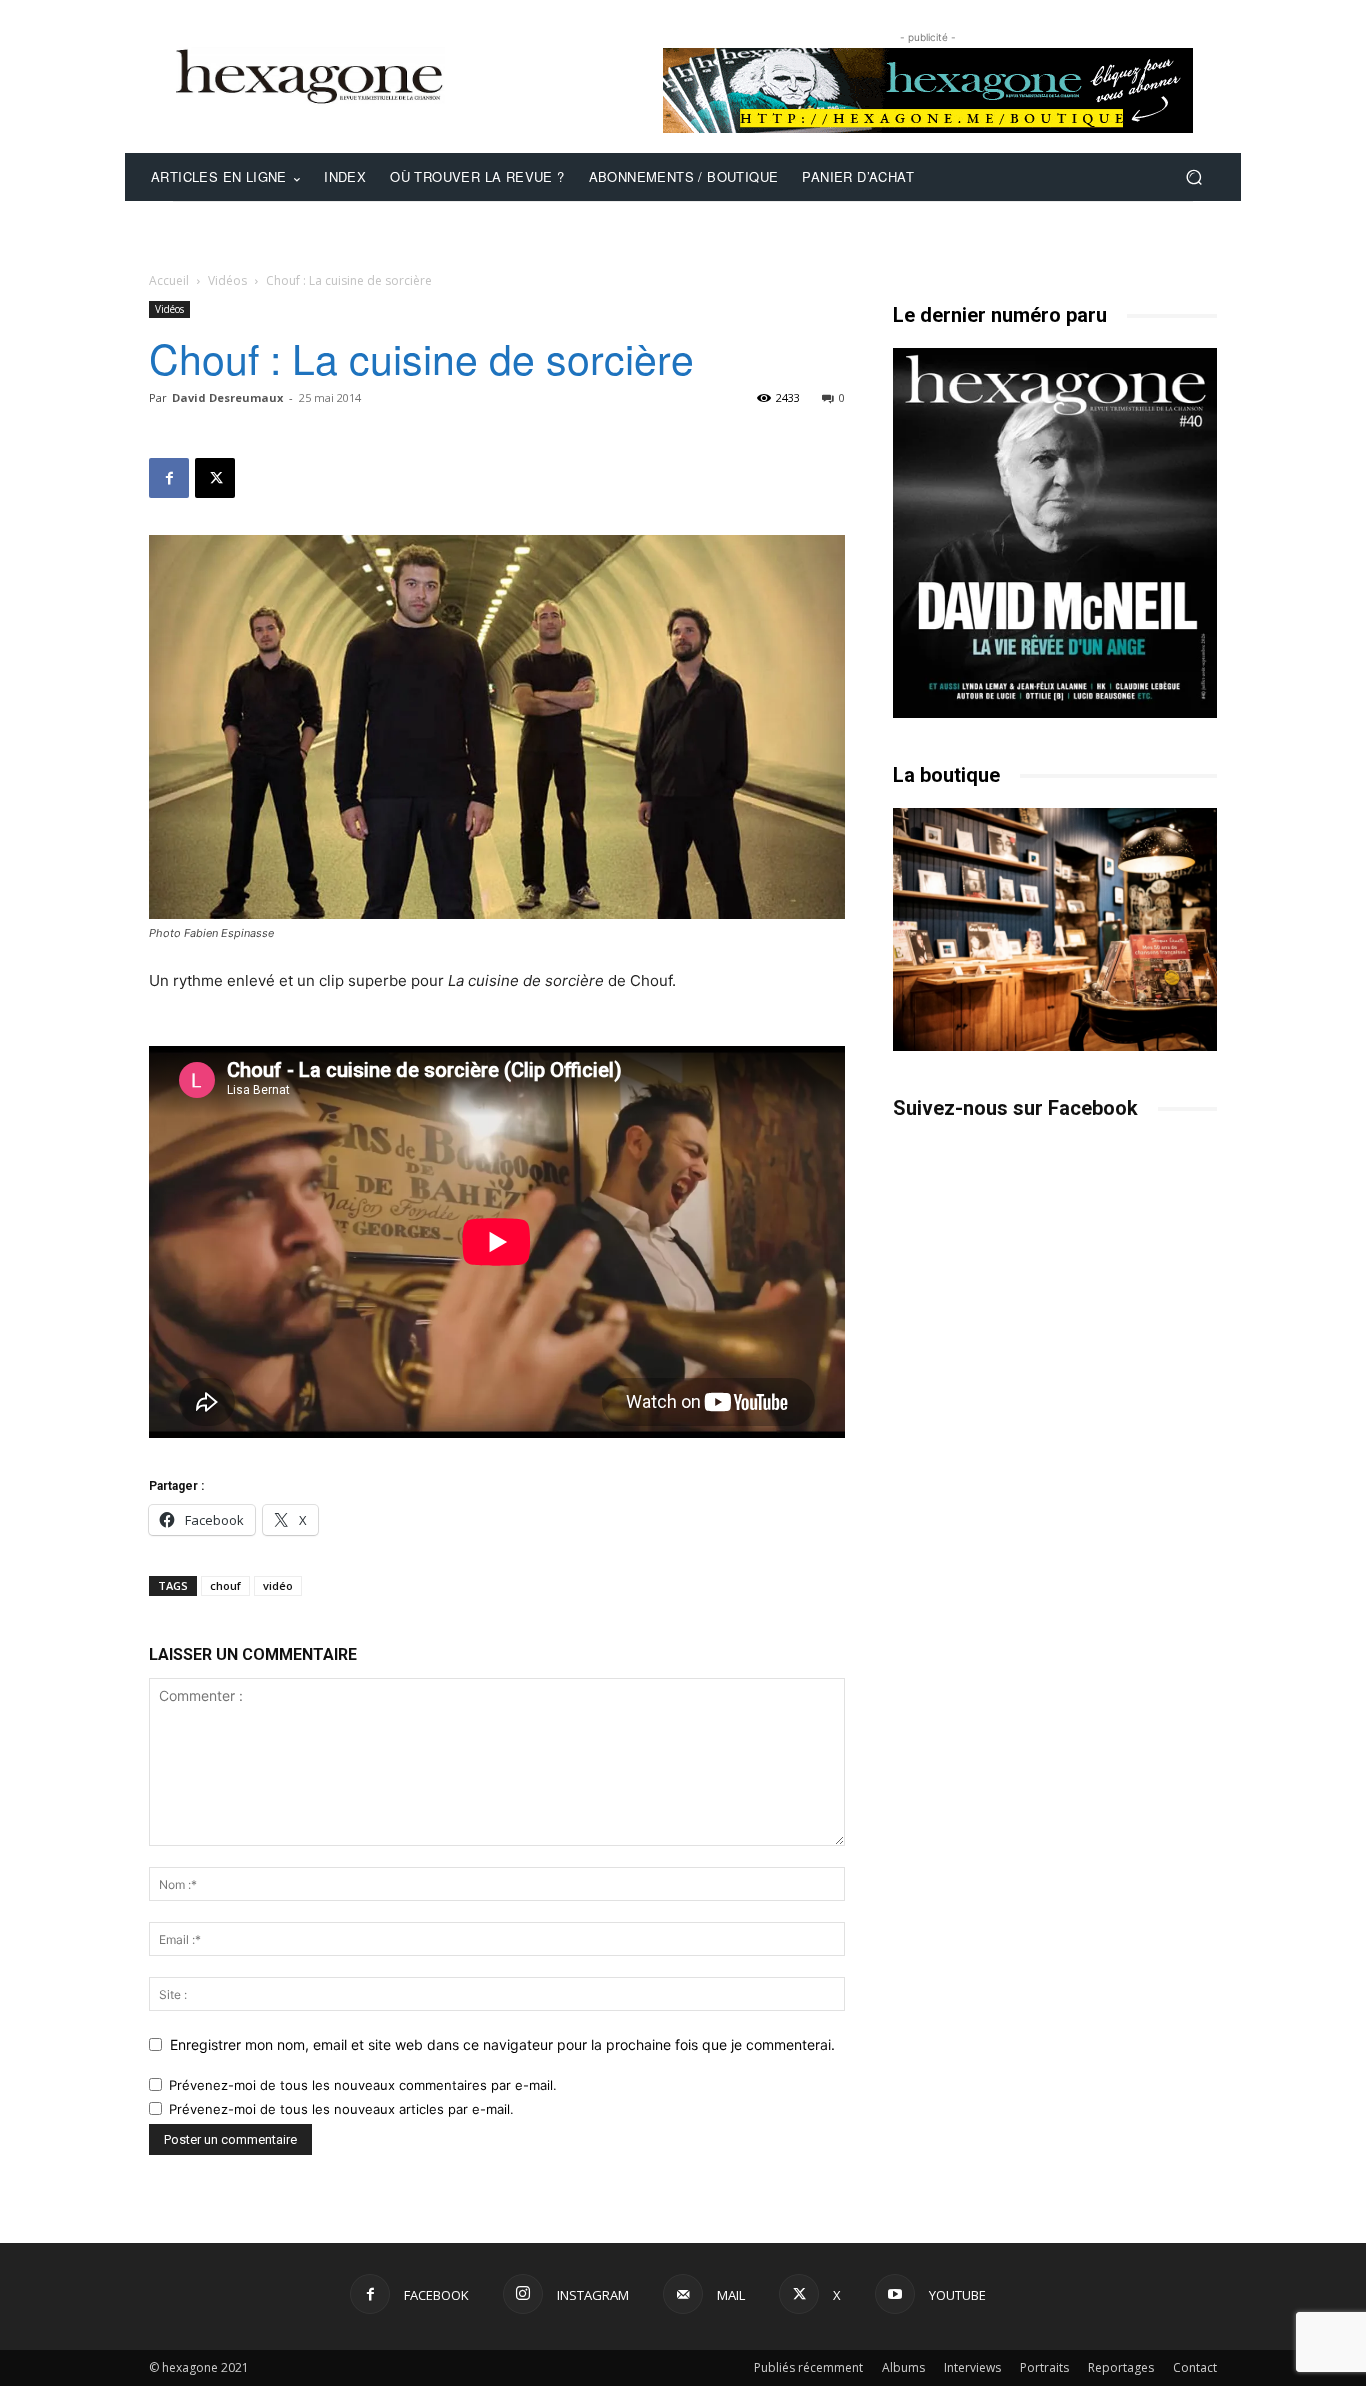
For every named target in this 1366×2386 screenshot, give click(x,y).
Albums (903, 2367)
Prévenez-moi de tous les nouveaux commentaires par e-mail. (363, 2085)
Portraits (1044, 2367)
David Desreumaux (227, 397)
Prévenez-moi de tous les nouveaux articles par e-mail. (341, 2109)
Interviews (972, 2367)
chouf (225, 1585)
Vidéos (227, 280)
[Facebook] (169, 478)
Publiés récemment (808, 2367)
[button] (1193, 177)
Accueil (169, 280)
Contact (1195, 2367)
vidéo (278, 1585)
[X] (215, 478)
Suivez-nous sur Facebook (1015, 1108)
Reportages (1121, 2367)
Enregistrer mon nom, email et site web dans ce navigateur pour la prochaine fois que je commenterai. (502, 2044)
